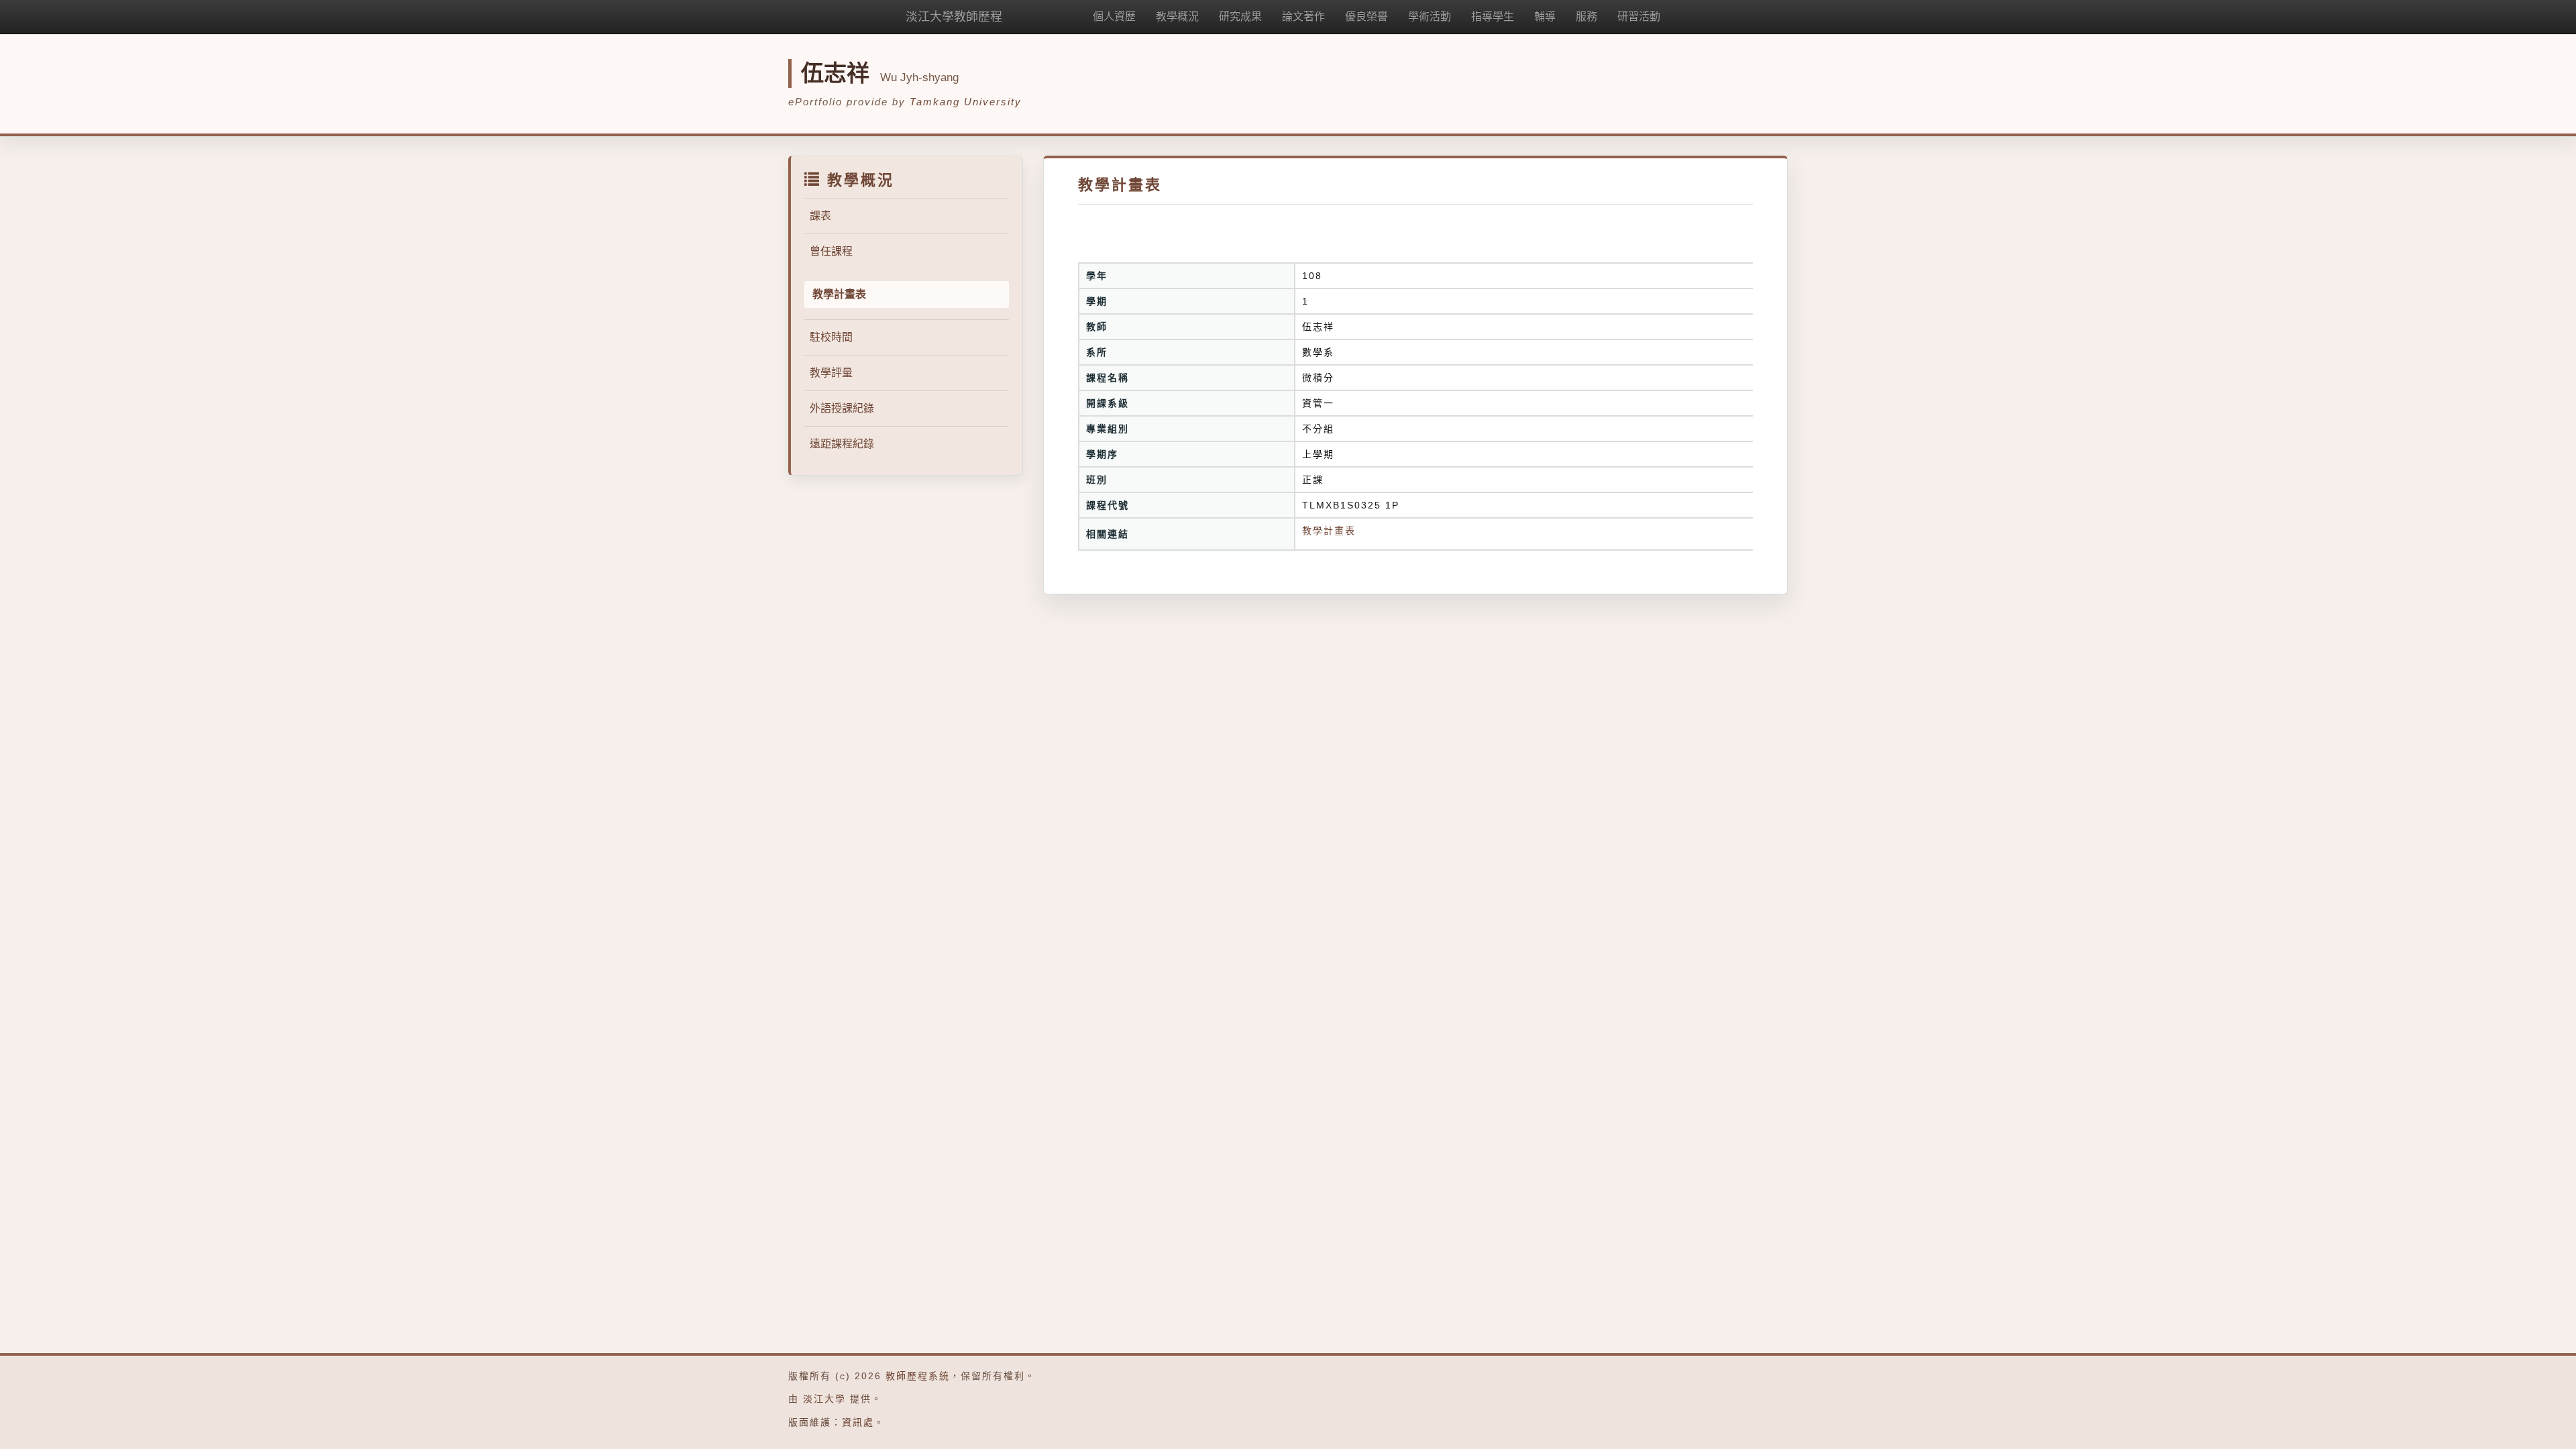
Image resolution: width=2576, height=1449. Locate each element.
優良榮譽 (1366, 16)
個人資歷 (1114, 16)
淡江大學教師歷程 (954, 17)
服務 (1587, 16)
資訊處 (858, 1422)
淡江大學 (824, 1399)
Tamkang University (966, 102)
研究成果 (1240, 16)
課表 (820, 216)
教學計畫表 (1329, 531)
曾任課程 (831, 251)
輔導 (1545, 16)
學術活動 (1430, 16)
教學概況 (1177, 16)
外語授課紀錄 (842, 408)
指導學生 (1493, 16)
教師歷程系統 (918, 1376)
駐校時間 (831, 337)
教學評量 (831, 373)
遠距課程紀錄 (842, 444)
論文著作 (1303, 16)
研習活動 (1639, 16)
